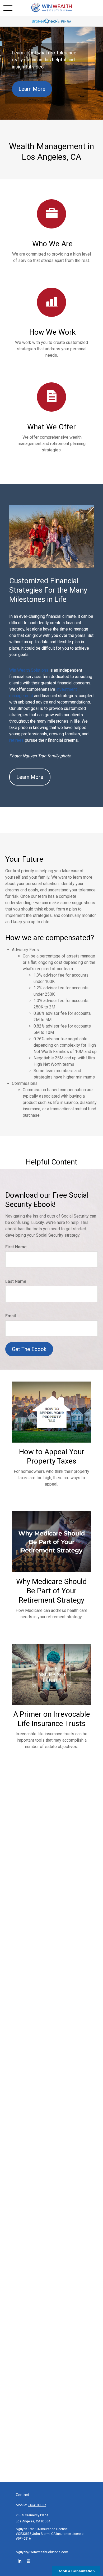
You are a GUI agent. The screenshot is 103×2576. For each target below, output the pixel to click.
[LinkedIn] (19, 2561)
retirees (17, 740)
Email (11, 1316)
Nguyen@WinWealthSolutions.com (42, 2552)
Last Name (16, 1281)
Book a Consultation (76, 2571)
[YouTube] (28, 2561)
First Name (16, 1247)
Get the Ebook (29, 1349)
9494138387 (37, 2505)
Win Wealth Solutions (29, 670)
